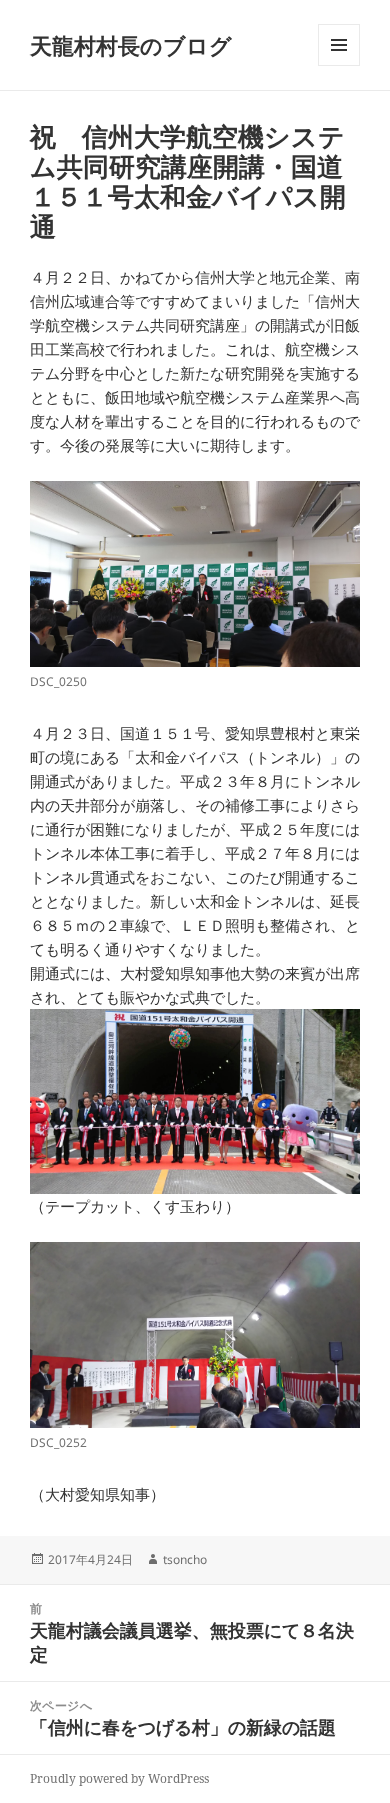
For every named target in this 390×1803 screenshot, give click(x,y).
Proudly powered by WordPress (119, 1778)
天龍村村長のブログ (131, 45)
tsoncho (185, 1559)
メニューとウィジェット (339, 65)
